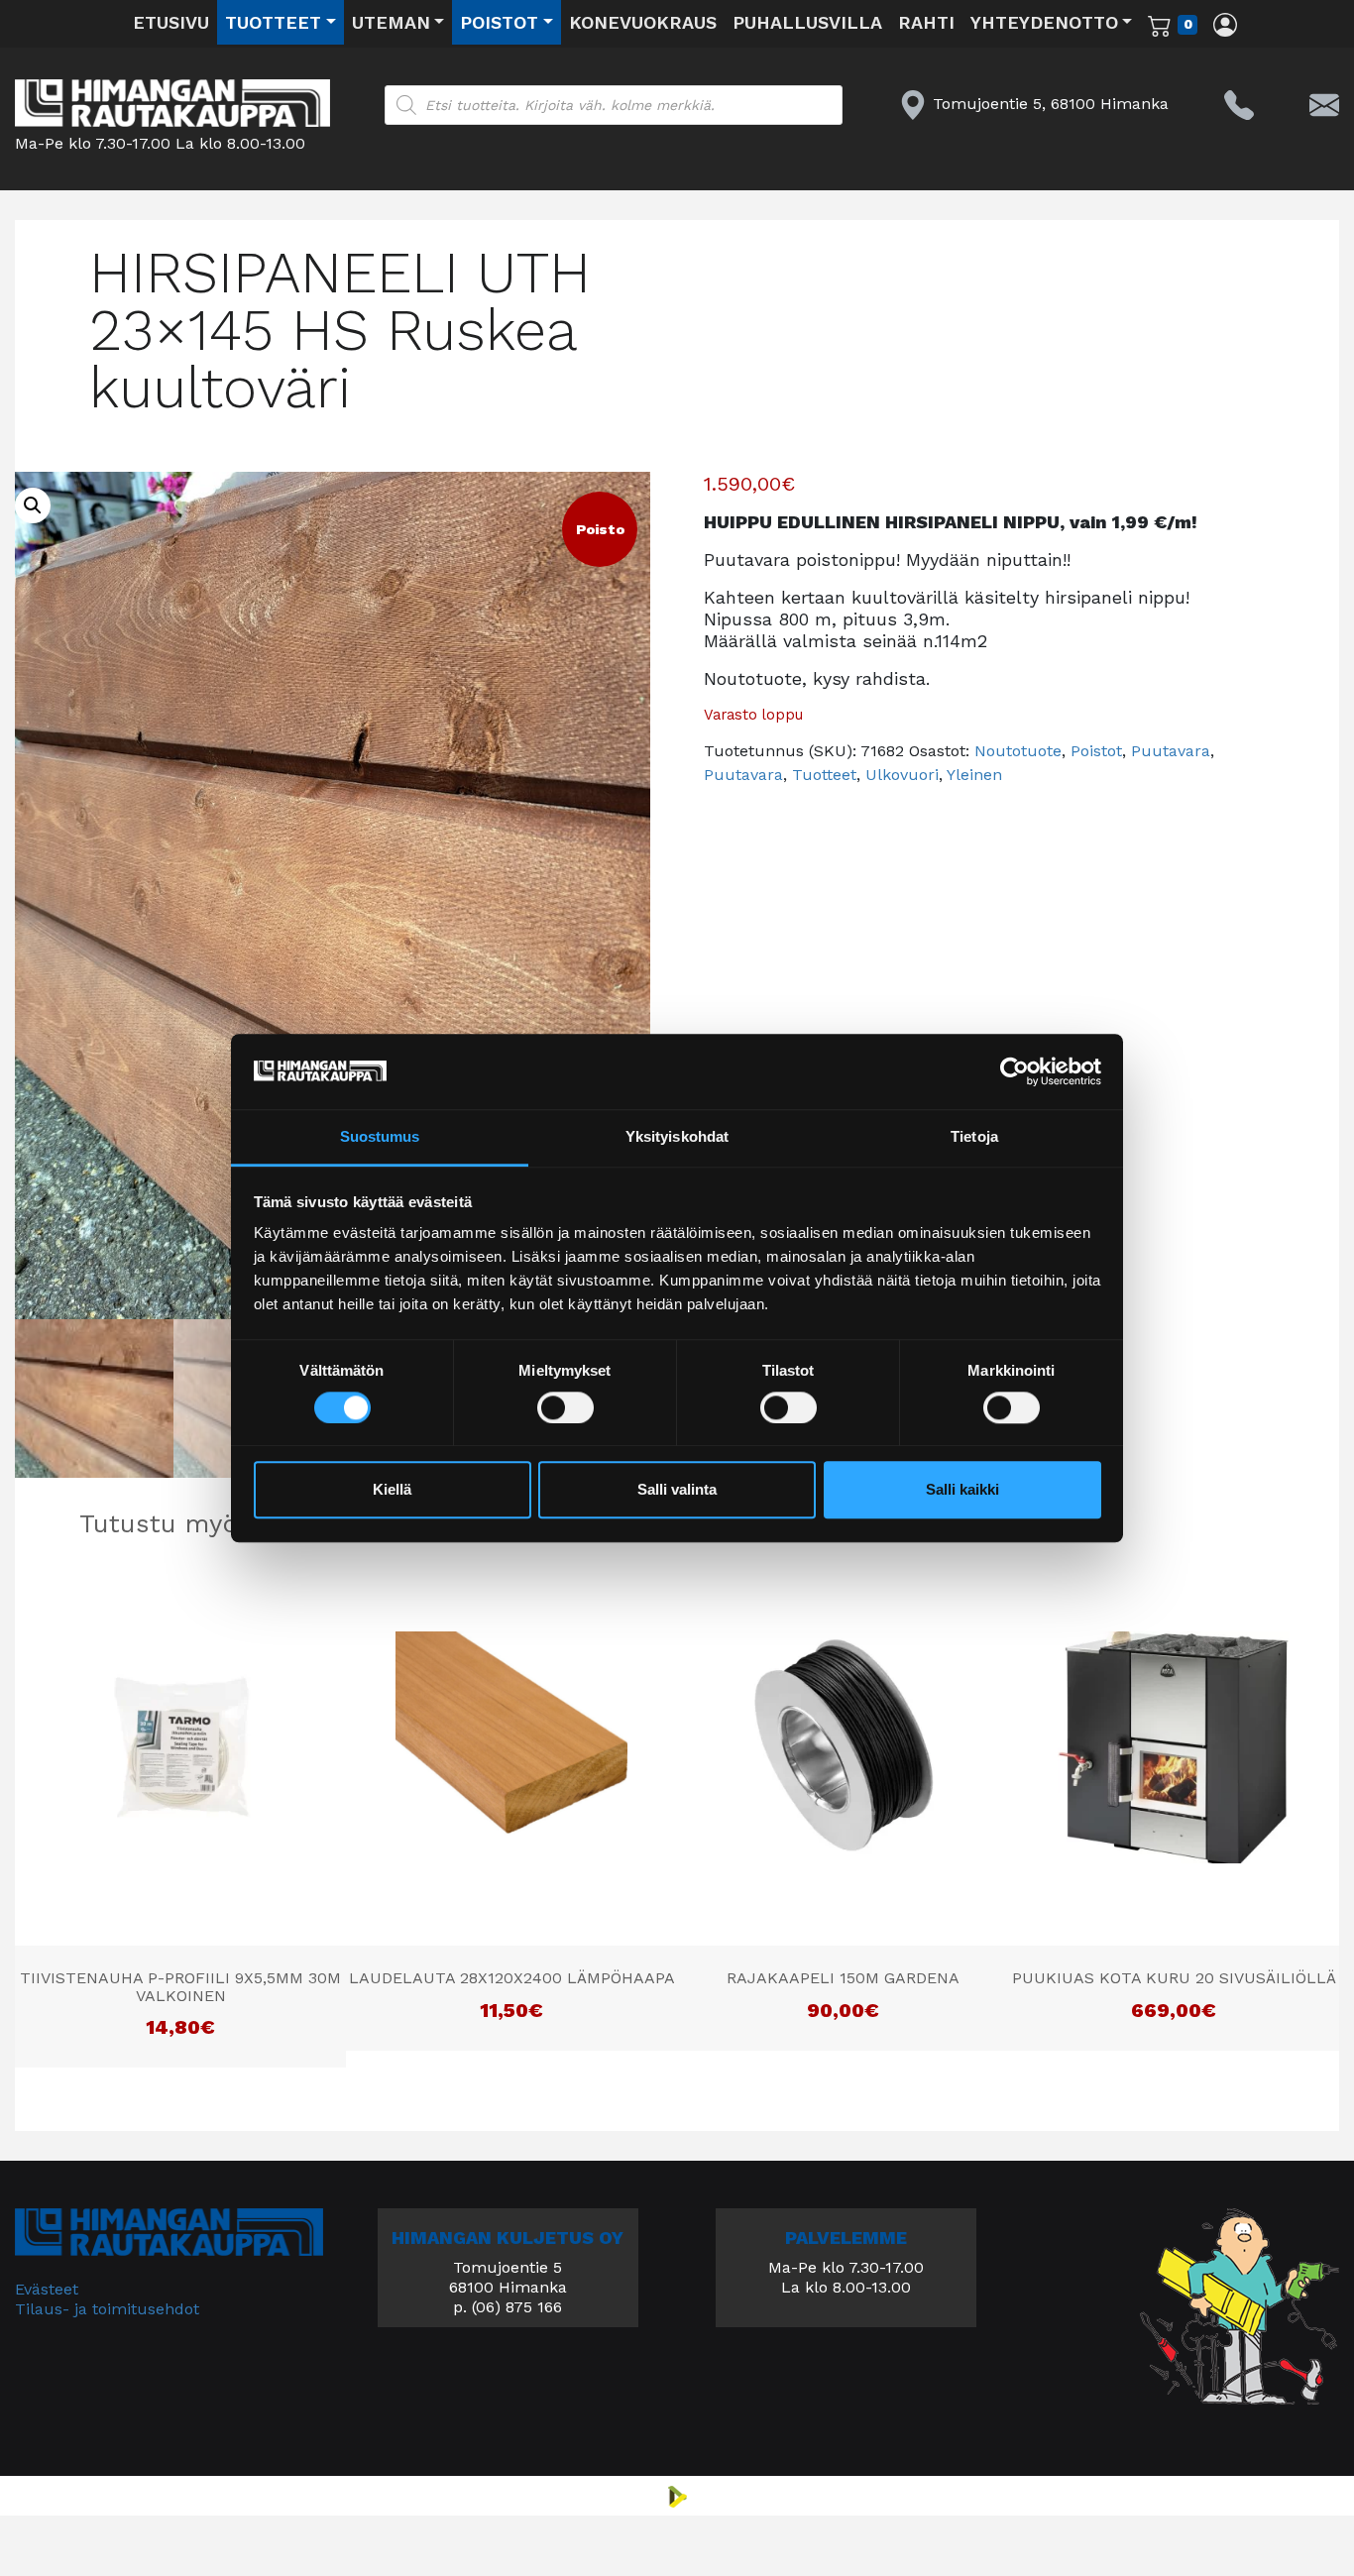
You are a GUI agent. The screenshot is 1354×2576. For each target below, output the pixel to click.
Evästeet (47, 2289)
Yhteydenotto (1044, 22)
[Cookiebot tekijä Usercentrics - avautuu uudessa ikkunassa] (1015, 1071)
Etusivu (171, 22)
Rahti (926, 22)
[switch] (565, 1407)
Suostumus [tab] (380, 1137)
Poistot (499, 22)
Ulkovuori (902, 775)
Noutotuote (1018, 751)
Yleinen (974, 775)
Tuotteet (273, 22)
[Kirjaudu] (1225, 24)
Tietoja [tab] (974, 1137)
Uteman (391, 22)
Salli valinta (677, 1490)
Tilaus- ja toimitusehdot (107, 2309)
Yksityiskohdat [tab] (677, 1137)
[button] (33, 505)
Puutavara (1171, 751)
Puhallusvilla (807, 22)
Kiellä (392, 1490)
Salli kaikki (962, 1490)
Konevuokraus (643, 22)
